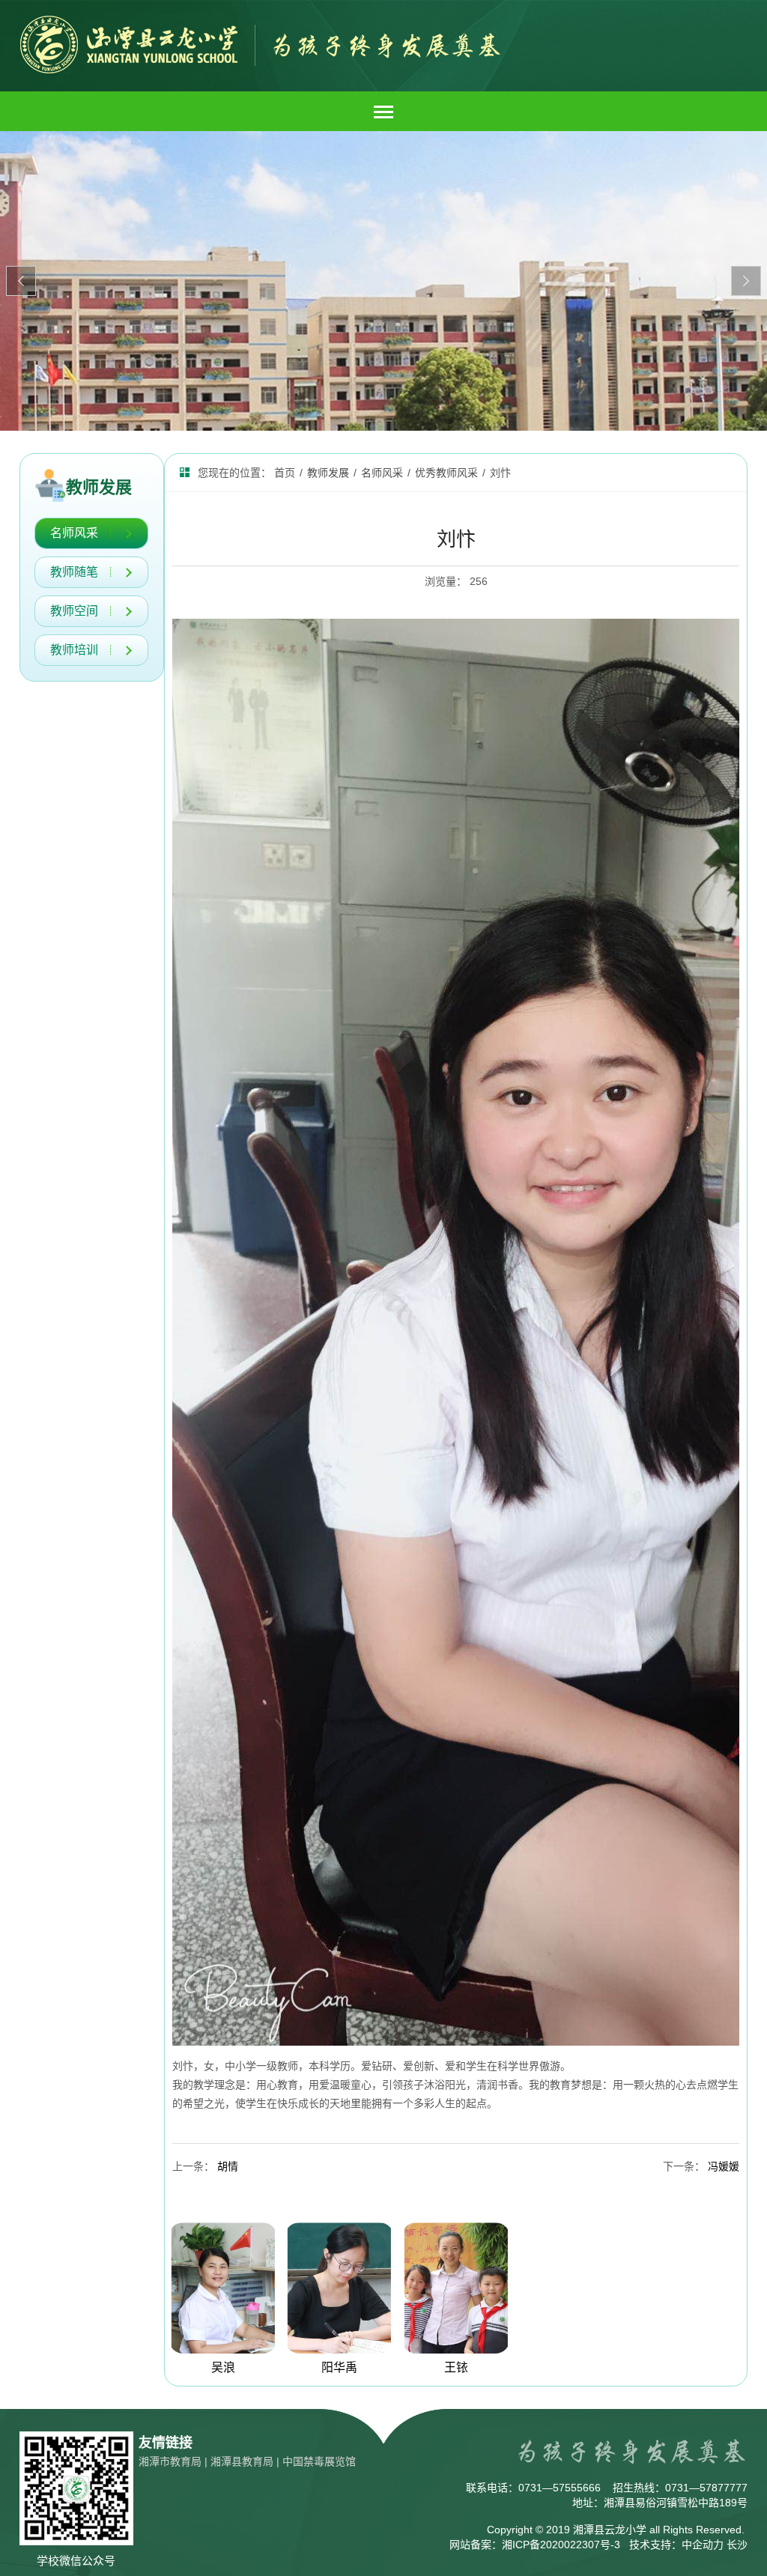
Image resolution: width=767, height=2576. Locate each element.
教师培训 (74, 650)
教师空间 (74, 611)
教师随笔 (74, 572)
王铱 (456, 2367)
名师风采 (74, 533)
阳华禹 (339, 2367)
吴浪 (223, 2367)
